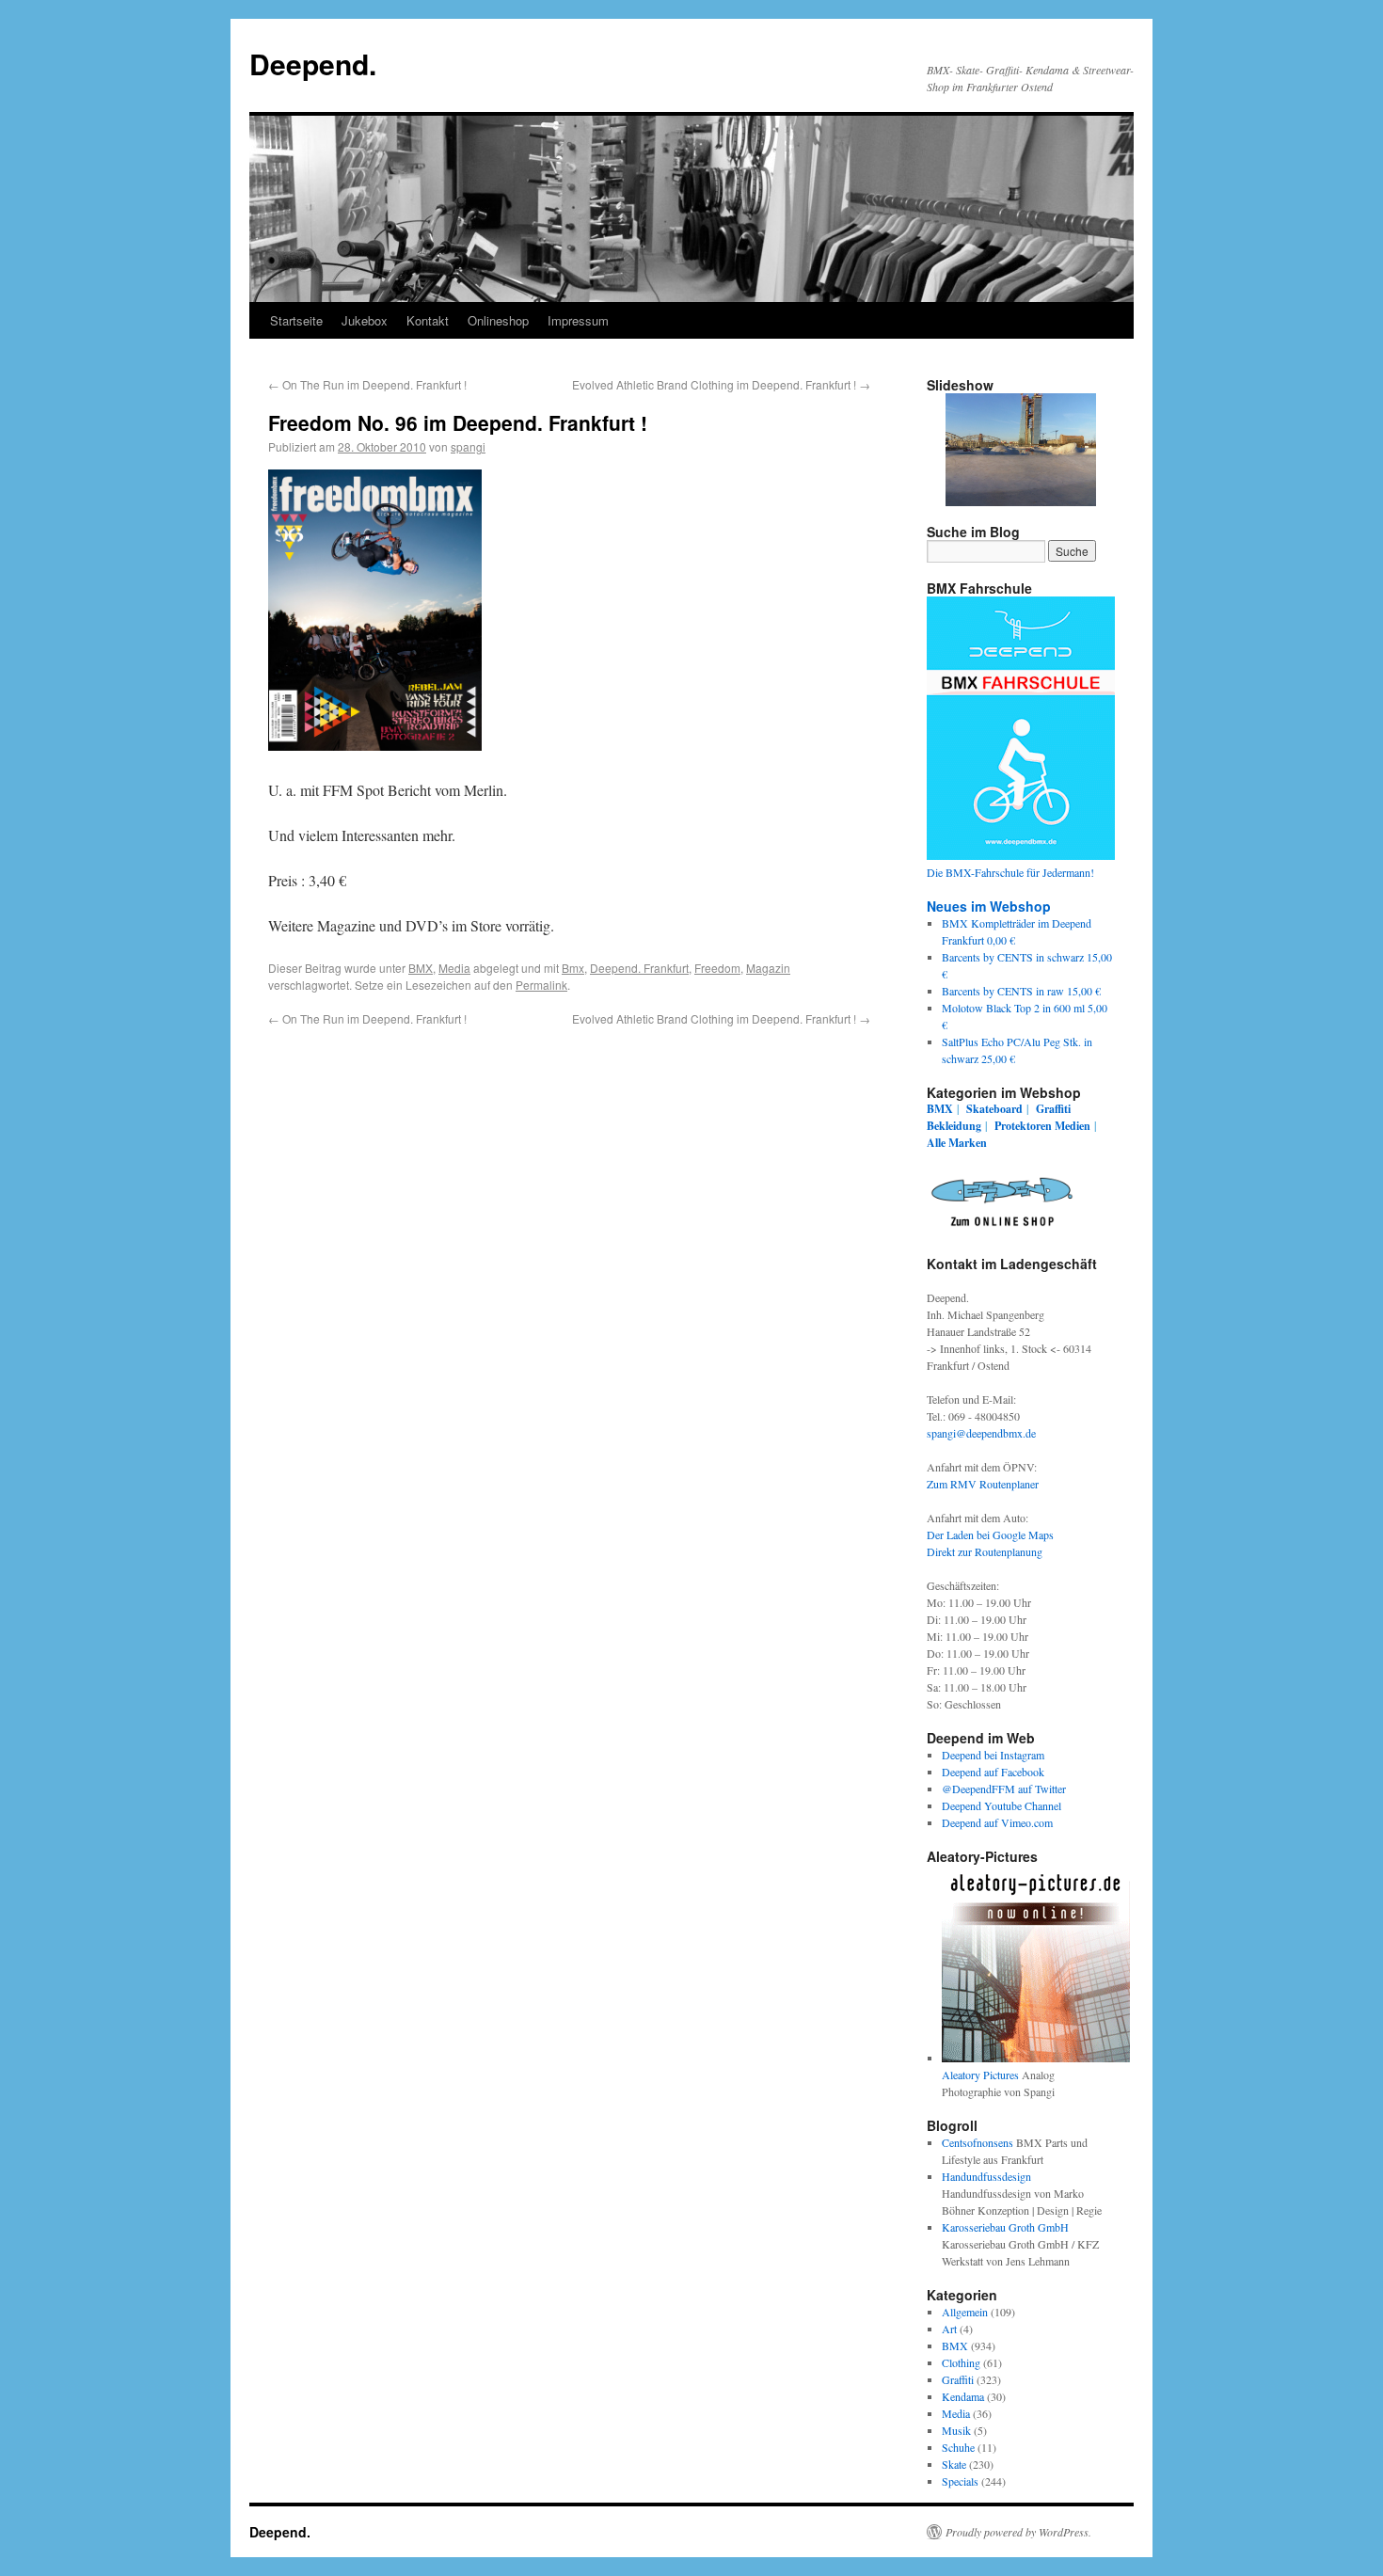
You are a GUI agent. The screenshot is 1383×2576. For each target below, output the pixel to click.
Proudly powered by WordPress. (1018, 2532)
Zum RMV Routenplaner (983, 1484)
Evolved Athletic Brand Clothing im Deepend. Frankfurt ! (721, 384)
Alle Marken (957, 1143)
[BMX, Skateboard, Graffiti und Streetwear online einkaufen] (1002, 1230)
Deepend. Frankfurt (639, 968)
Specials (960, 2481)
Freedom (717, 968)
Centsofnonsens (978, 2142)
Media (454, 968)
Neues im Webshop (989, 906)
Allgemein (965, 2312)
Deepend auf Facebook (993, 1772)
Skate (954, 2464)
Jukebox (365, 320)
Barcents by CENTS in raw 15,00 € (1021, 991)
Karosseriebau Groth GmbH (1005, 2227)
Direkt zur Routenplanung (985, 1551)
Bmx (573, 968)
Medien (1073, 1126)
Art (949, 2329)
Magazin (768, 968)
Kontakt (428, 320)
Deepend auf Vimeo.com (997, 1822)
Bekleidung (954, 1126)
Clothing (961, 2362)
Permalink (541, 985)
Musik (956, 2430)
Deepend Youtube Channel (1001, 1805)
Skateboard (994, 1109)
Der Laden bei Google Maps (990, 1534)
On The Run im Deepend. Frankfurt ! (367, 384)
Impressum (578, 320)
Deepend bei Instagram (993, 1755)
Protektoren (1023, 1126)
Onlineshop (498, 320)
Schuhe (958, 2447)
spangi (468, 446)
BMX (421, 968)
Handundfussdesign (986, 2176)
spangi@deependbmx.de (981, 1433)
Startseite (296, 320)
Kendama (963, 2396)
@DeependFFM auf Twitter (1004, 1789)
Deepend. (313, 64)
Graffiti (1053, 1109)
